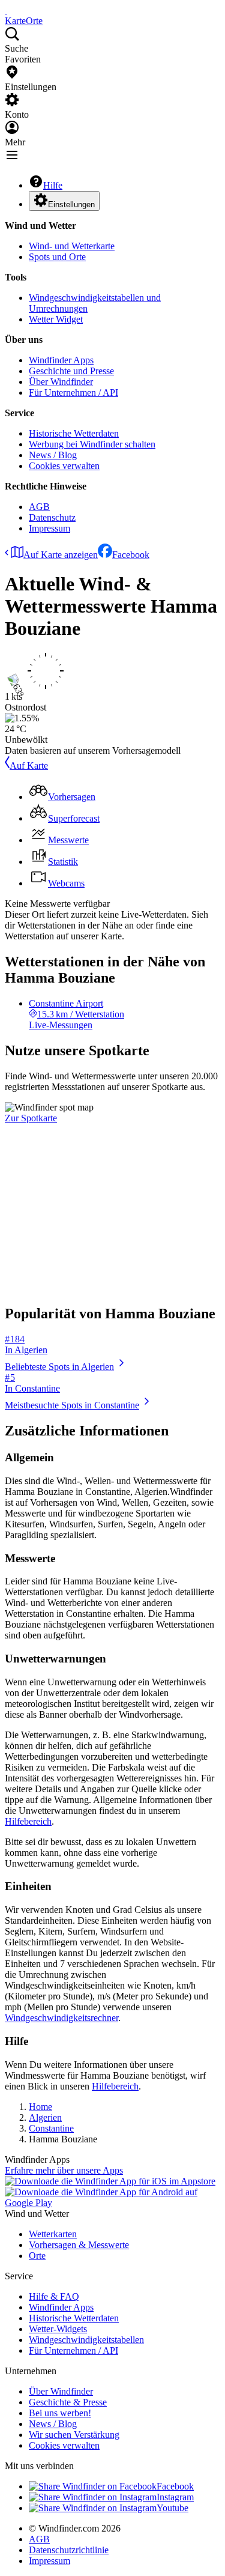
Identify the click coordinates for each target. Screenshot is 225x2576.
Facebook (131, 555)
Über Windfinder (61, 382)
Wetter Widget (56, 319)
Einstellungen (71, 205)
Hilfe (53, 185)
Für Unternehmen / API (73, 392)
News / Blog (53, 455)
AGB (39, 507)
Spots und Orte (57, 257)
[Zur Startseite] (6, 10)
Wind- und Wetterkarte (72, 246)
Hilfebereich (28, 1821)
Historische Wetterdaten (74, 433)
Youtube (172, 2508)
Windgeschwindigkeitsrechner (61, 2018)
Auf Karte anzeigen (61, 555)
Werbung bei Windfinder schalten (92, 444)
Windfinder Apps (61, 360)
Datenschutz (52, 517)
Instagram (175, 2497)
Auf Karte (29, 765)
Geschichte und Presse (71, 371)
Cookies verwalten (64, 466)
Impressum (49, 528)
